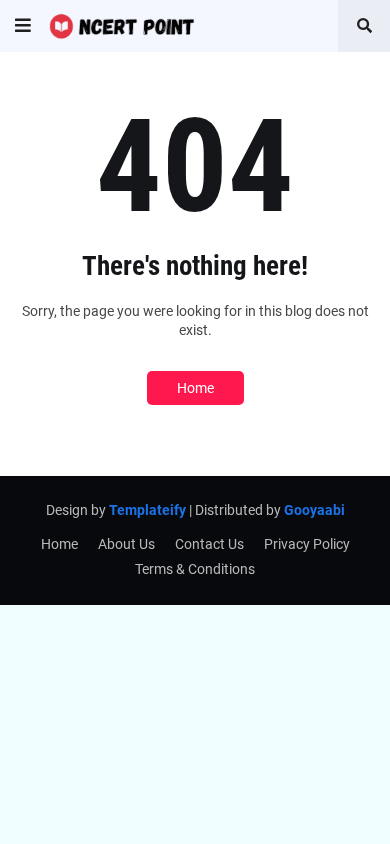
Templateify (147, 510)
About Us (126, 544)
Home (195, 388)
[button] (23, 26)
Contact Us (209, 544)
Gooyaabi (314, 510)
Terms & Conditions (195, 569)
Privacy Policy (307, 544)
